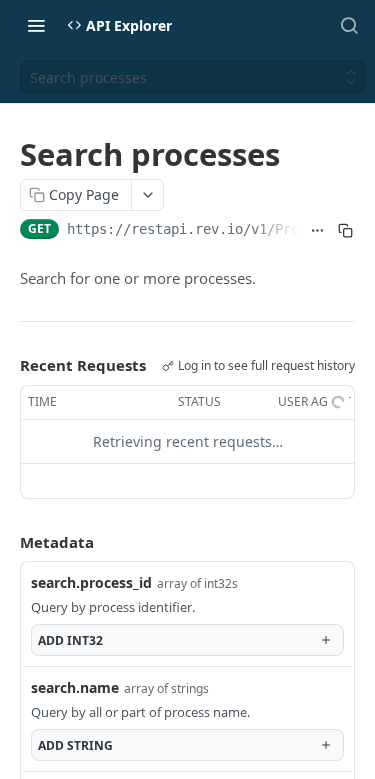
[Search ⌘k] (349, 25)
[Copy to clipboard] (345, 231)
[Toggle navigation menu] (36, 25)
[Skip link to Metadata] (6, 542)
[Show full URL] (317, 231)
